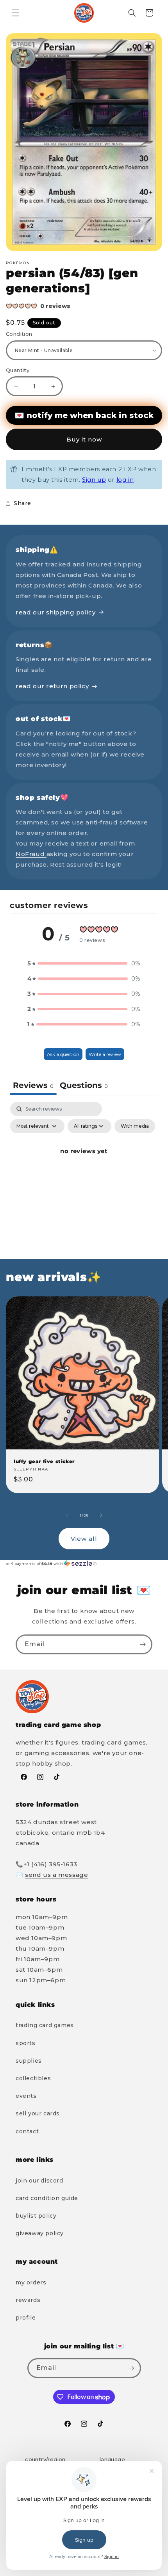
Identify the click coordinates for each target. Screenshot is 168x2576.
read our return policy (52, 686)
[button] (16, 13)
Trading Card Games (45, 2025)
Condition (19, 334)
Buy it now (84, 439)
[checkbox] (135, 1126)
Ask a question (63, 1054)
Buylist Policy (36, 2216)
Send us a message (56, 1875)
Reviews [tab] (33, 1085)
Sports (26, 2043)
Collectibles (33, 2078)
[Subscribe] (143, 1644)
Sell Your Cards (38, 2113)
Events (26, 2096)
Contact (27, 2131)
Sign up (94, 480)
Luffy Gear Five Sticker (44, 1461)
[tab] (84, 1086)
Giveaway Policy (40, 2233)
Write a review (105, 1054)
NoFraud (31, 854)
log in (125, 480)
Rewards (28, 2300)
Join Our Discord (39, 2181)
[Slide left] (67, 1515)
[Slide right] (101, 1515)
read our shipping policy (55, 612)
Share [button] (22, 503)
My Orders (31, 2282)
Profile (26, 2318)
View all (84, 1539)
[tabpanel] (84, 1169)
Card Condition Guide (47, 2198)
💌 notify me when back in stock (84, 415)
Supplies (29, 2061)
